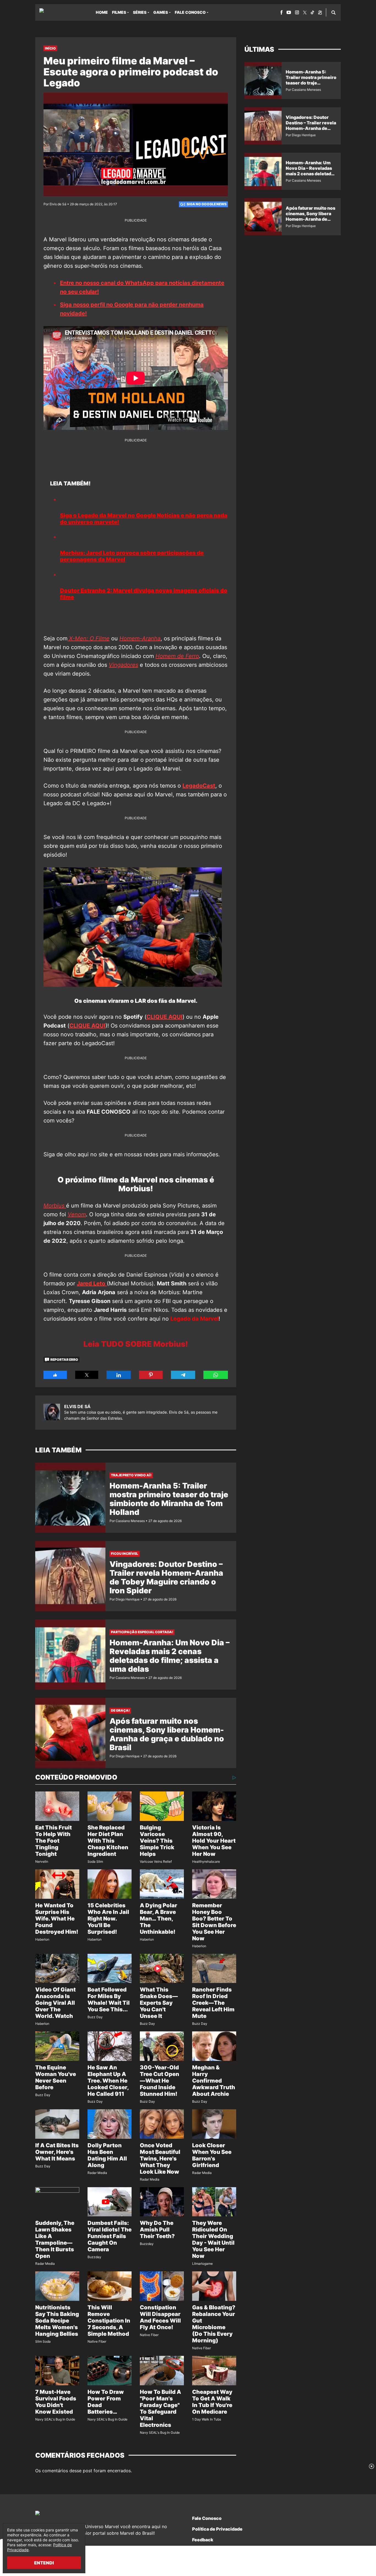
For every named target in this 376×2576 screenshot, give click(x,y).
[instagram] (297, 12)
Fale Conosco (190, 12)
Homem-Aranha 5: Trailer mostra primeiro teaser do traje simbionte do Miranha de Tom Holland (169, 1499)
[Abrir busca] (333, 12)
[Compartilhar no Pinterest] (151, 1375)
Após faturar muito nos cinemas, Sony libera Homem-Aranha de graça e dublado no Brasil (167, 1734)
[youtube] (289, 12)
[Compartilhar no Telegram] (183, 1375)
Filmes (119, 12)
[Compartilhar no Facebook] (55, 1375)
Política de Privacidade (217, 2529)
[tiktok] (312, 12)
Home (102, 12)
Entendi (44, 2563)
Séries (140, 12)
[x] (305, 13)
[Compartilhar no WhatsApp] (216, 1375)
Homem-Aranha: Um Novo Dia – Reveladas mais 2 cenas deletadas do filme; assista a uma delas (170, 1656)
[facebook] (281, 12)
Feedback (203, 2540)
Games (161, 12)
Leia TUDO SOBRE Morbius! (136, 1344)
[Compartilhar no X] (87, 1375)
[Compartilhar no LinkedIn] (119, 1375)
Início (50, 48)
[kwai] (320, 13)
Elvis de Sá (77, 1406)
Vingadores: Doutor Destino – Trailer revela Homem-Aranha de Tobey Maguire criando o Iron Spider (166, 1577)
